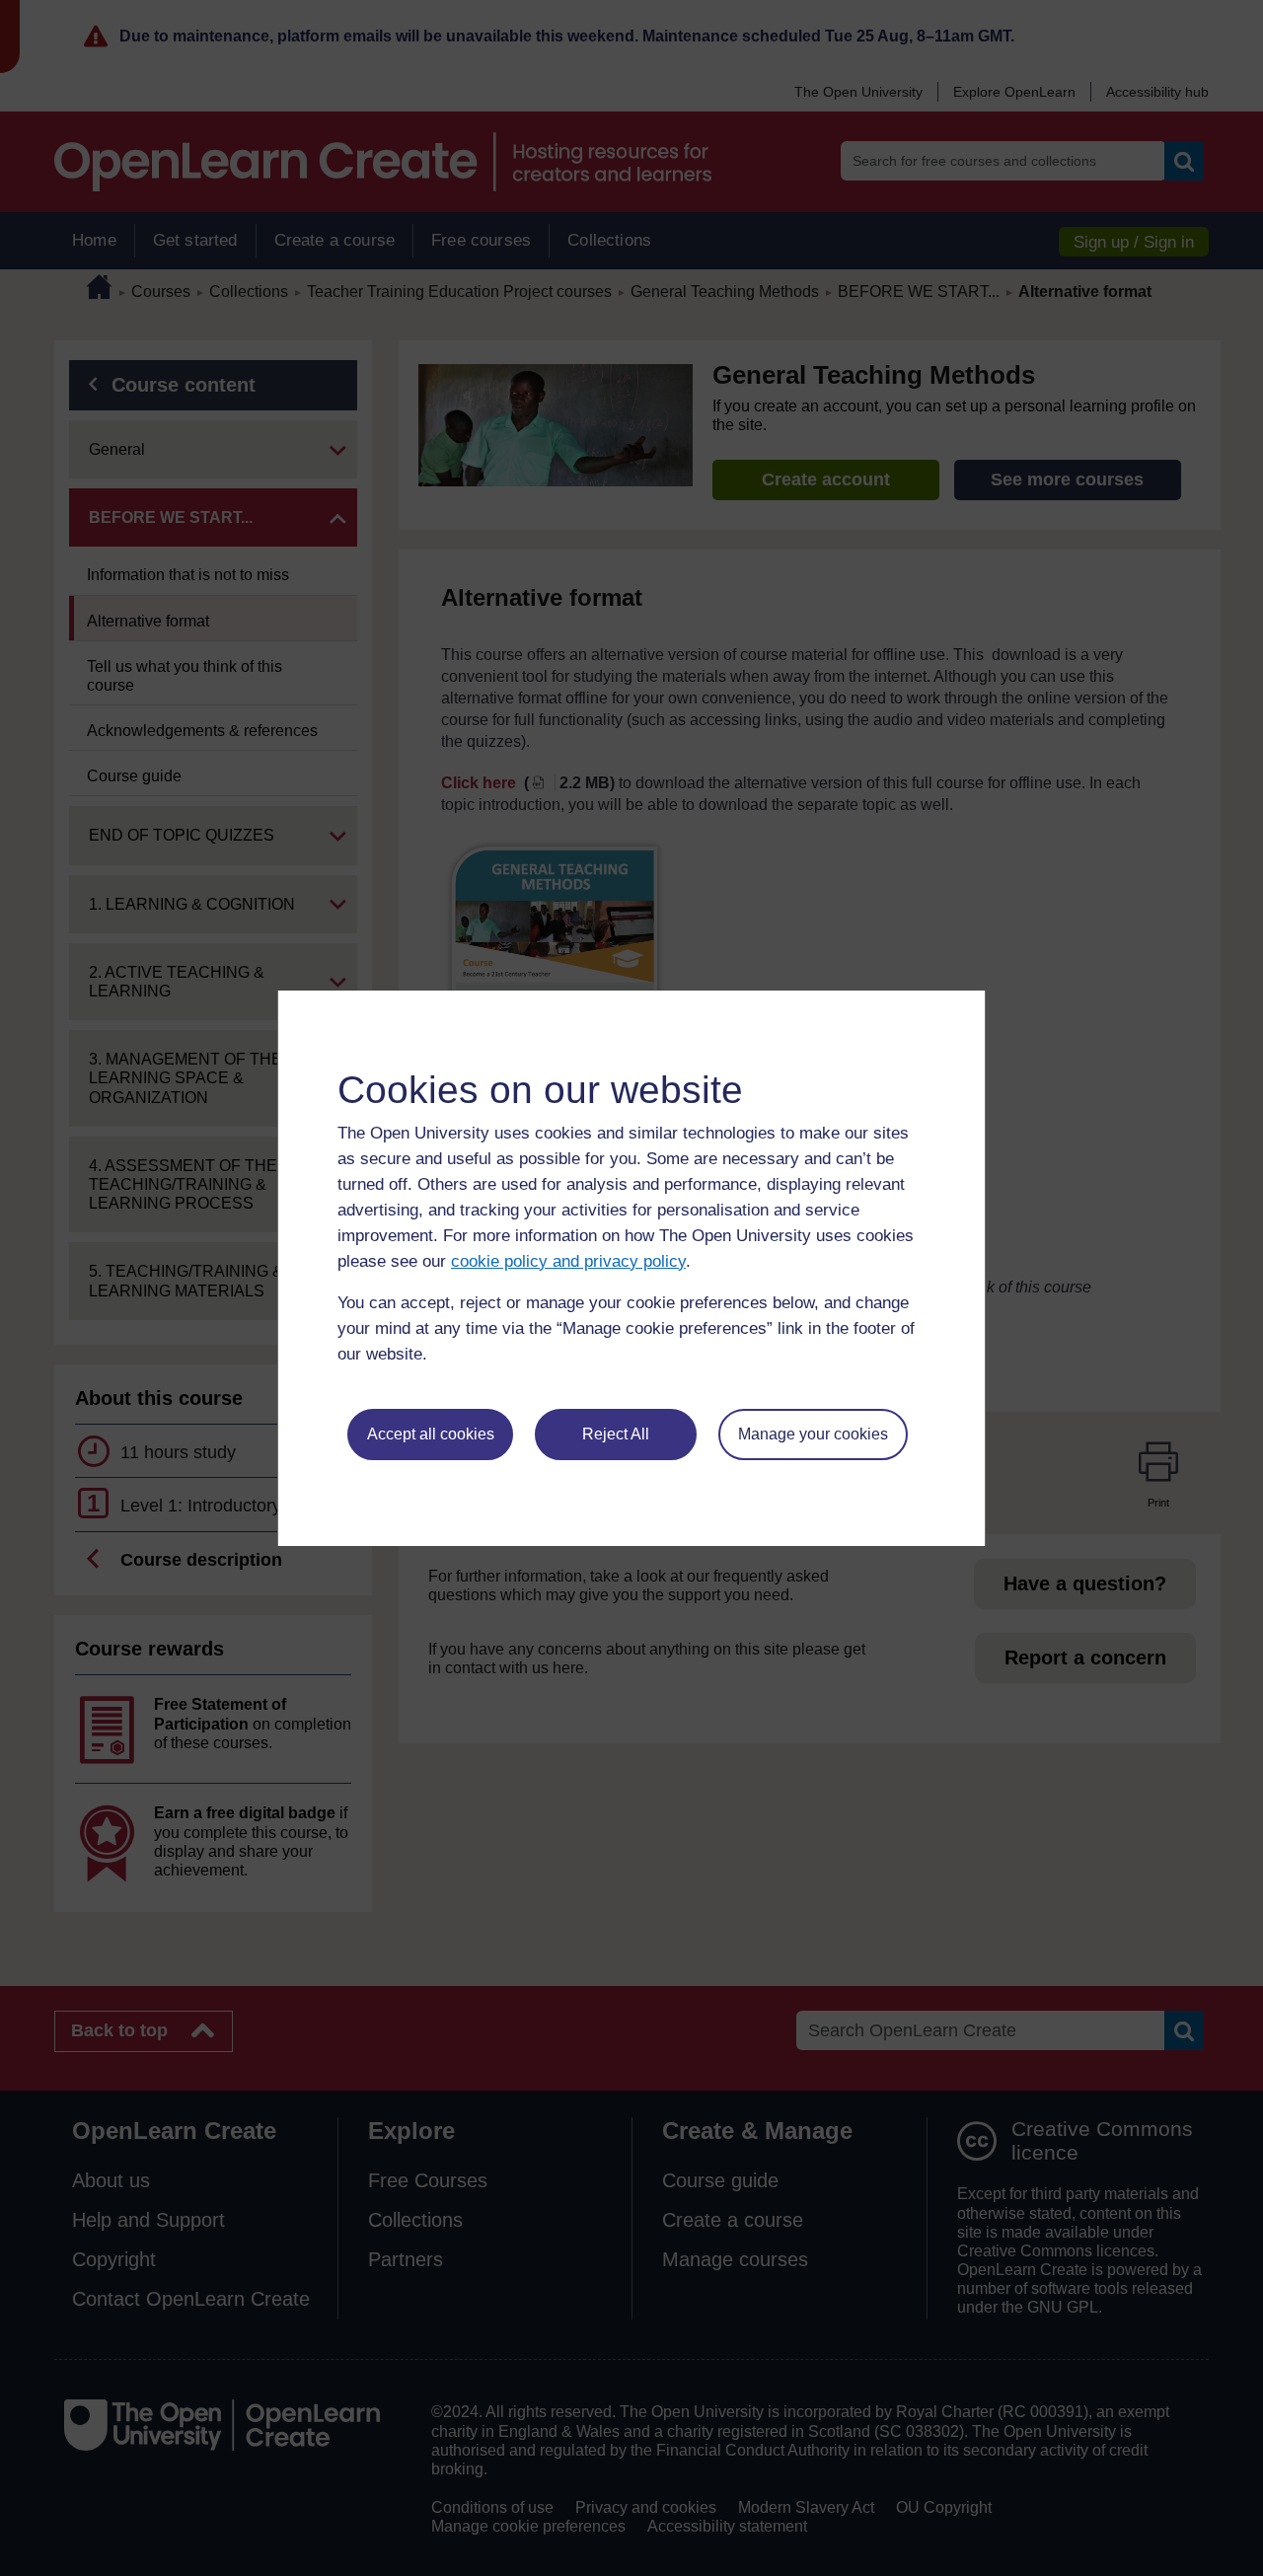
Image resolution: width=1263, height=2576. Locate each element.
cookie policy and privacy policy (568, 1261)
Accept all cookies (431, 1434)
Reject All (616, 1434)
